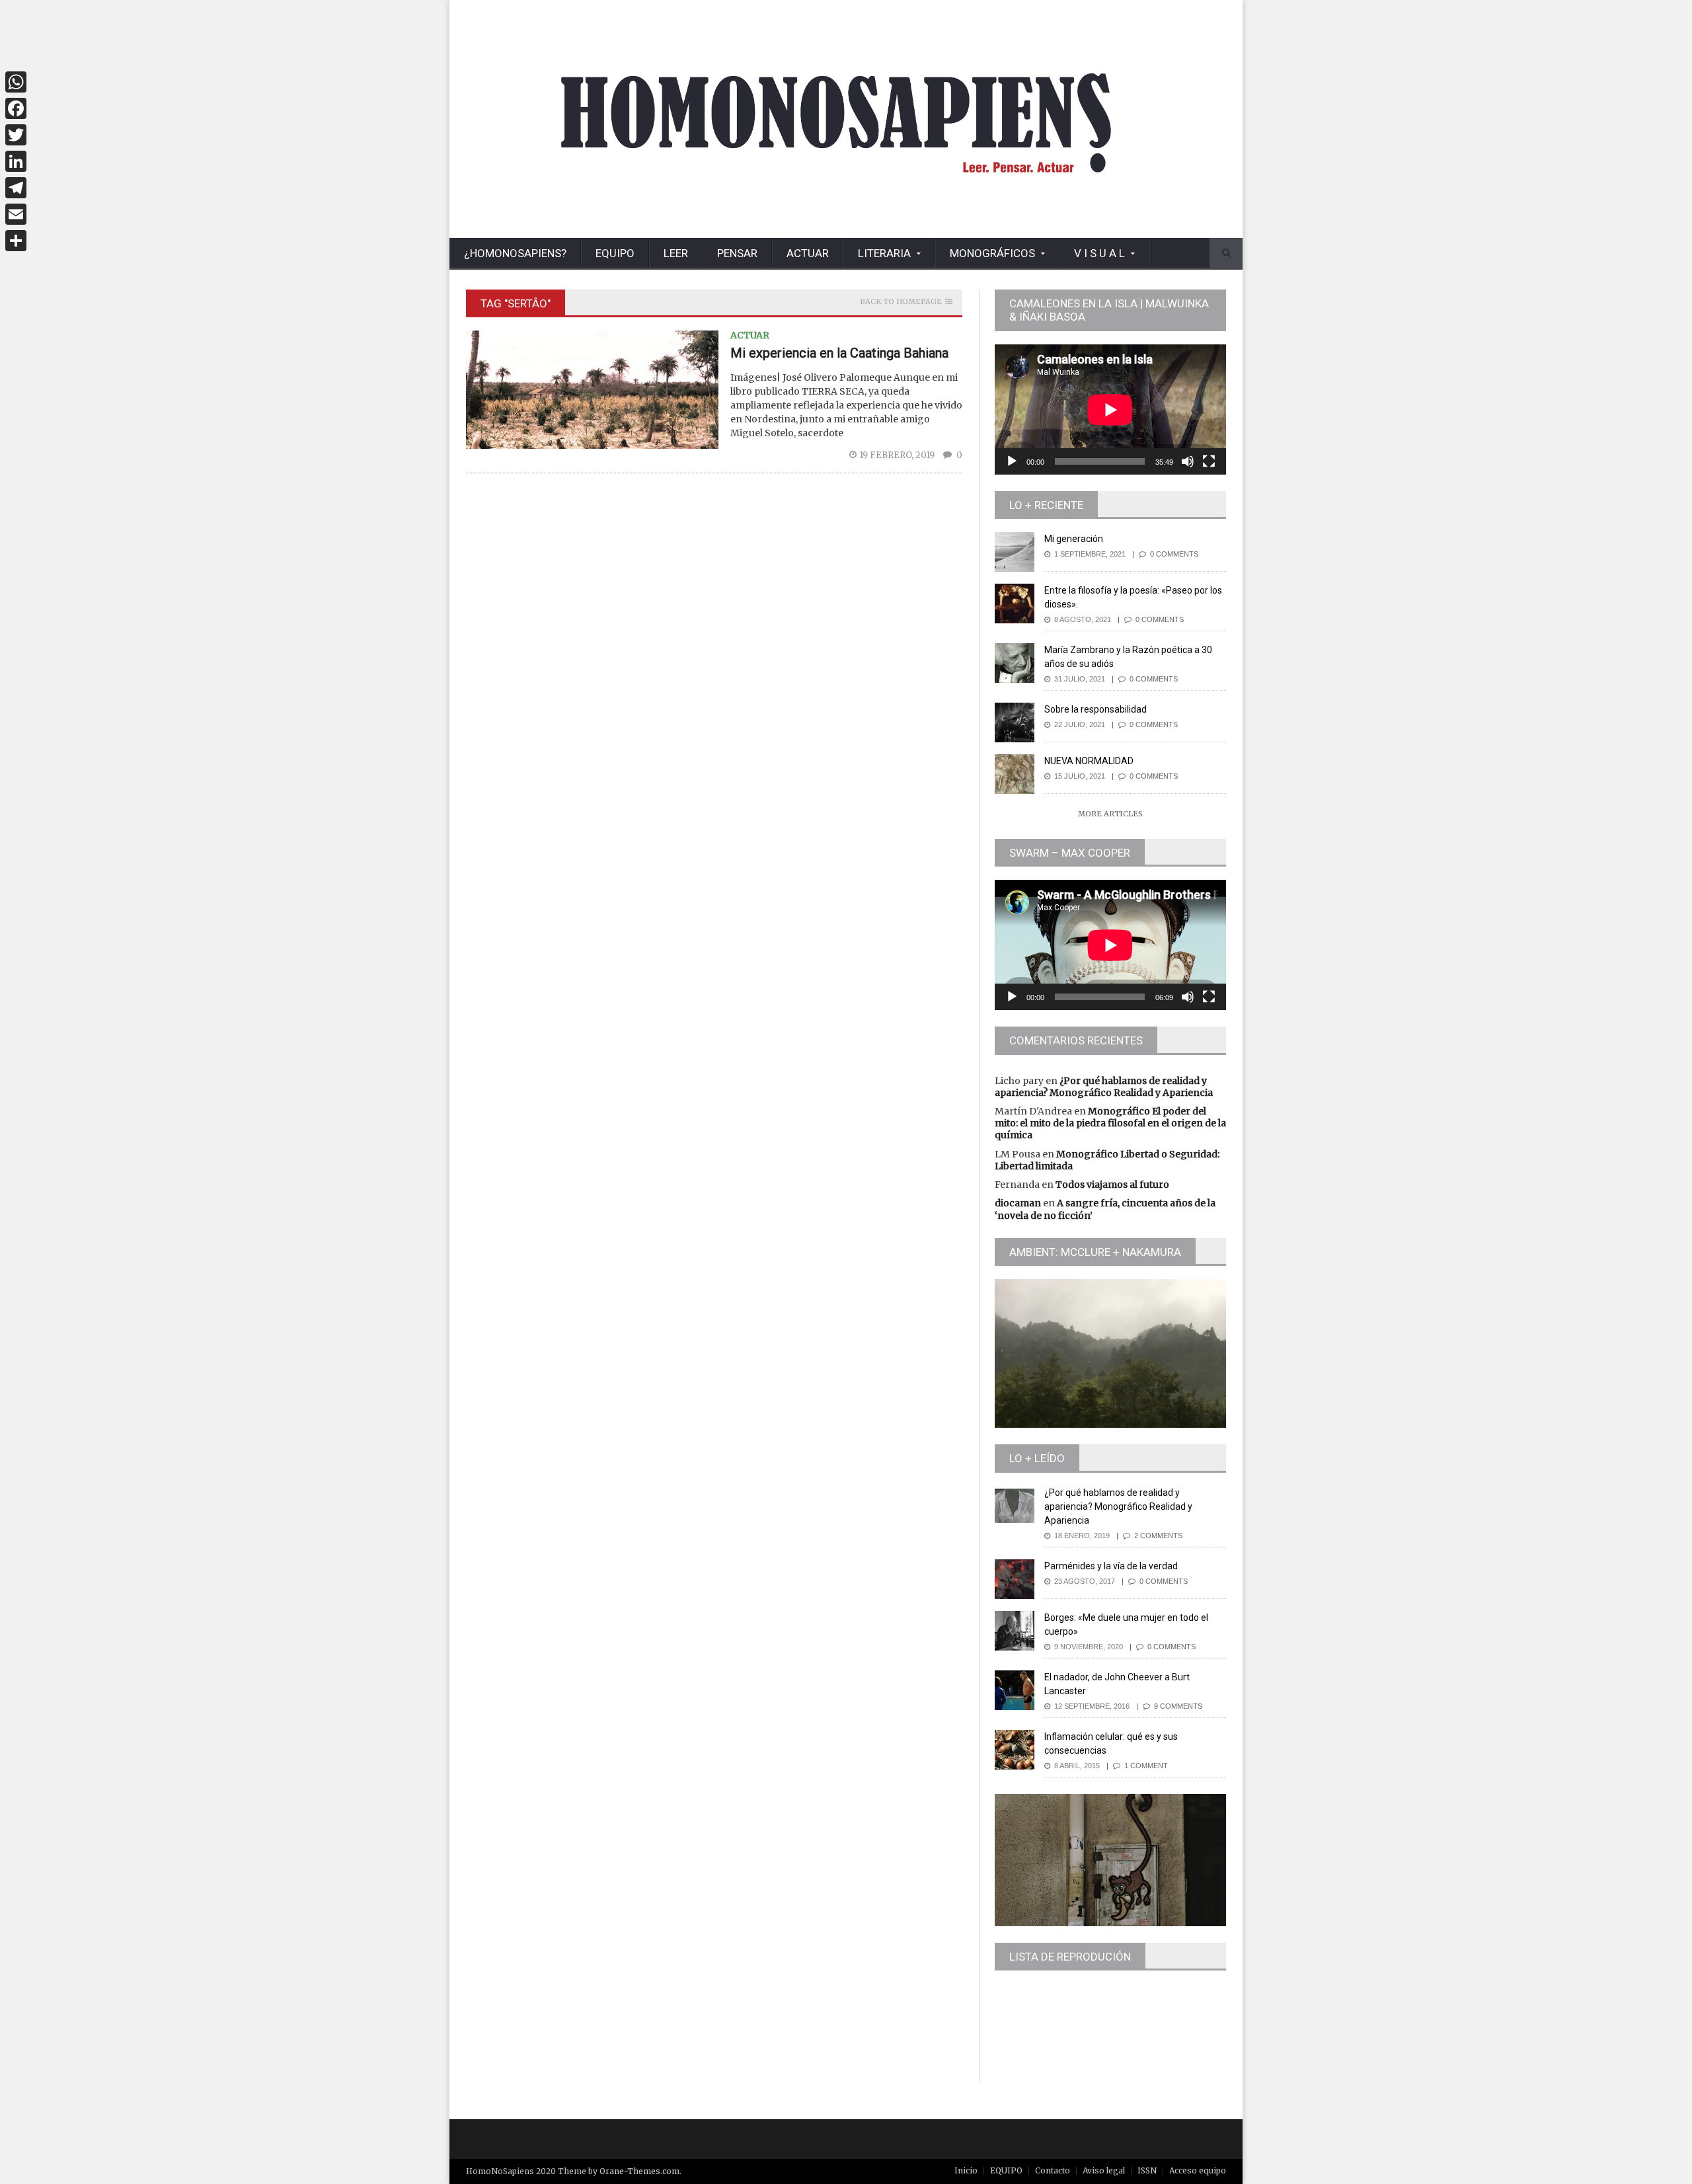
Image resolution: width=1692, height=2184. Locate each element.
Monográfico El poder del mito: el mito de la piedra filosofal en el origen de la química (1110, 1123)
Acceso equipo (1198, 2170)
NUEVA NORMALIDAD (1089, 761)
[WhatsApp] (16, 82)
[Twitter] (16, 135)
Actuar (808, 253)
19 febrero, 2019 (898, 455)
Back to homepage (901, 302)
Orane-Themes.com (639, 2171)
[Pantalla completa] (1209, 461)
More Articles (1110, 814)
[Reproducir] (1012, 461)
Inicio (966, 2170)
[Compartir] (16, 241)
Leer (676, 253)
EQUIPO (615, 253)
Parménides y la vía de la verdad (1111, 1566)
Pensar (737, 253)
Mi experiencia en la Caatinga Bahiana (839, 353)
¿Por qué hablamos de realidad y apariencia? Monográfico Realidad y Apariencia (1104, 1087)
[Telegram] (16, 188)
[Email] (16, 214)
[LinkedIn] (16, 161)
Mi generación (1074, 539)
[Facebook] (16, 108)
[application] (1110, 409)
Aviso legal (1104, 2170)
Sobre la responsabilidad (1096, 709)
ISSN (1147, 2170)
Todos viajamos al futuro (1112, 1185)
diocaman (1018, 1203)
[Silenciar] (1188, 461)
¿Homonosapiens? (515, 253)
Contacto (1053, 2170)
